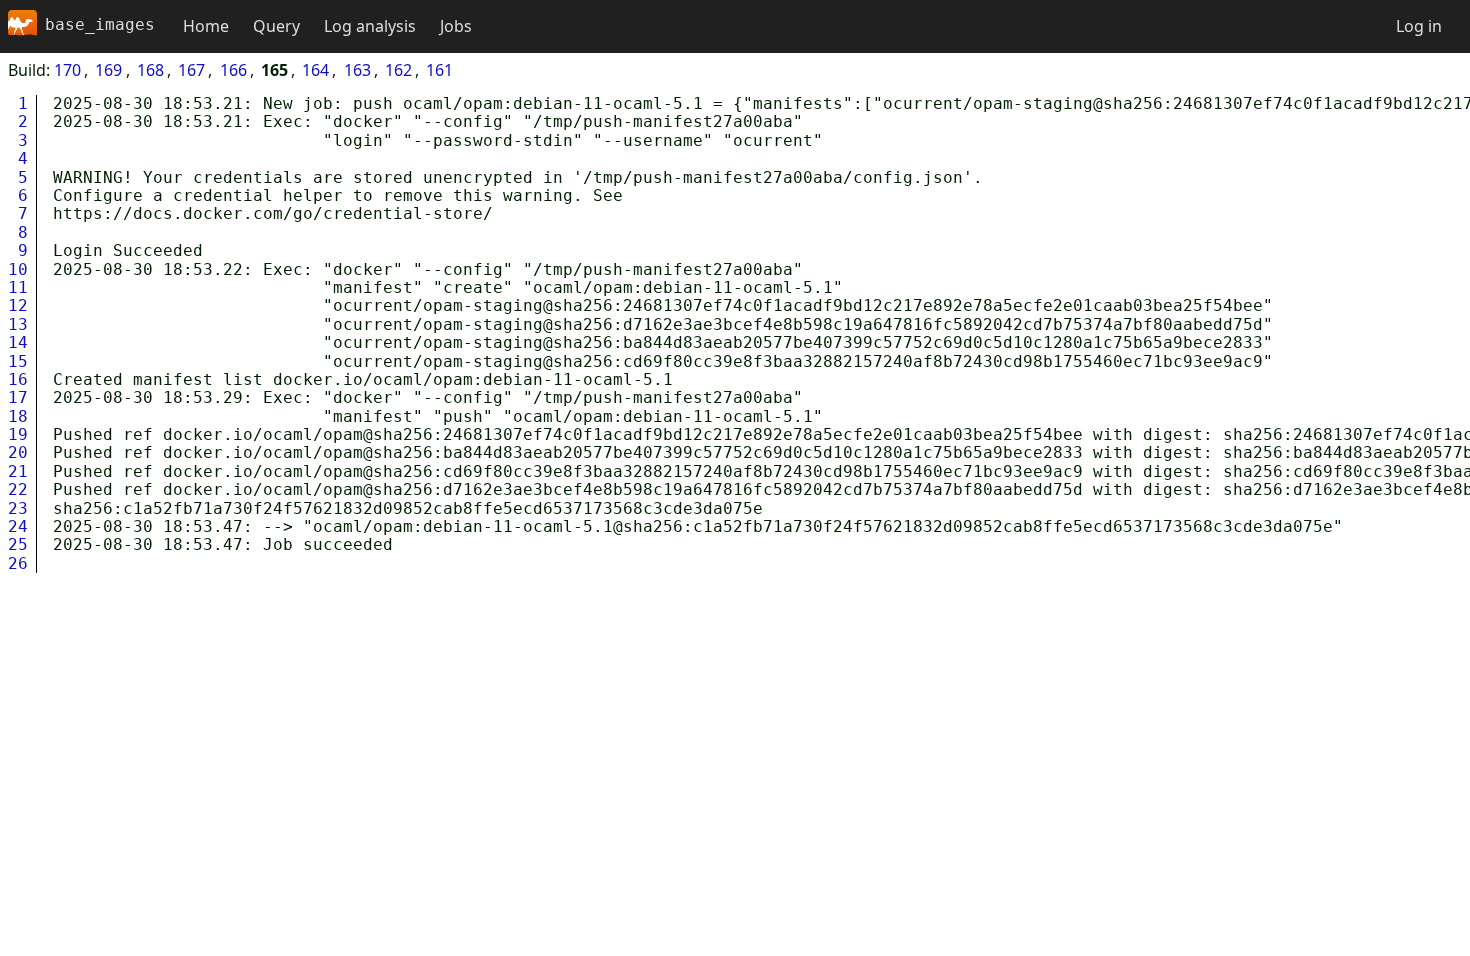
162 (398, 70)
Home (206, 26)
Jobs (456, 26)
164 (315, 70)
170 (67, 70)
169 (108, 70)
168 (150, 70)
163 (357, 70)
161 (439, 70)
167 (191, 70)
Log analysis (370, 26)
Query (276, 26)
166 (233, 70)
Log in (1419, 26)
